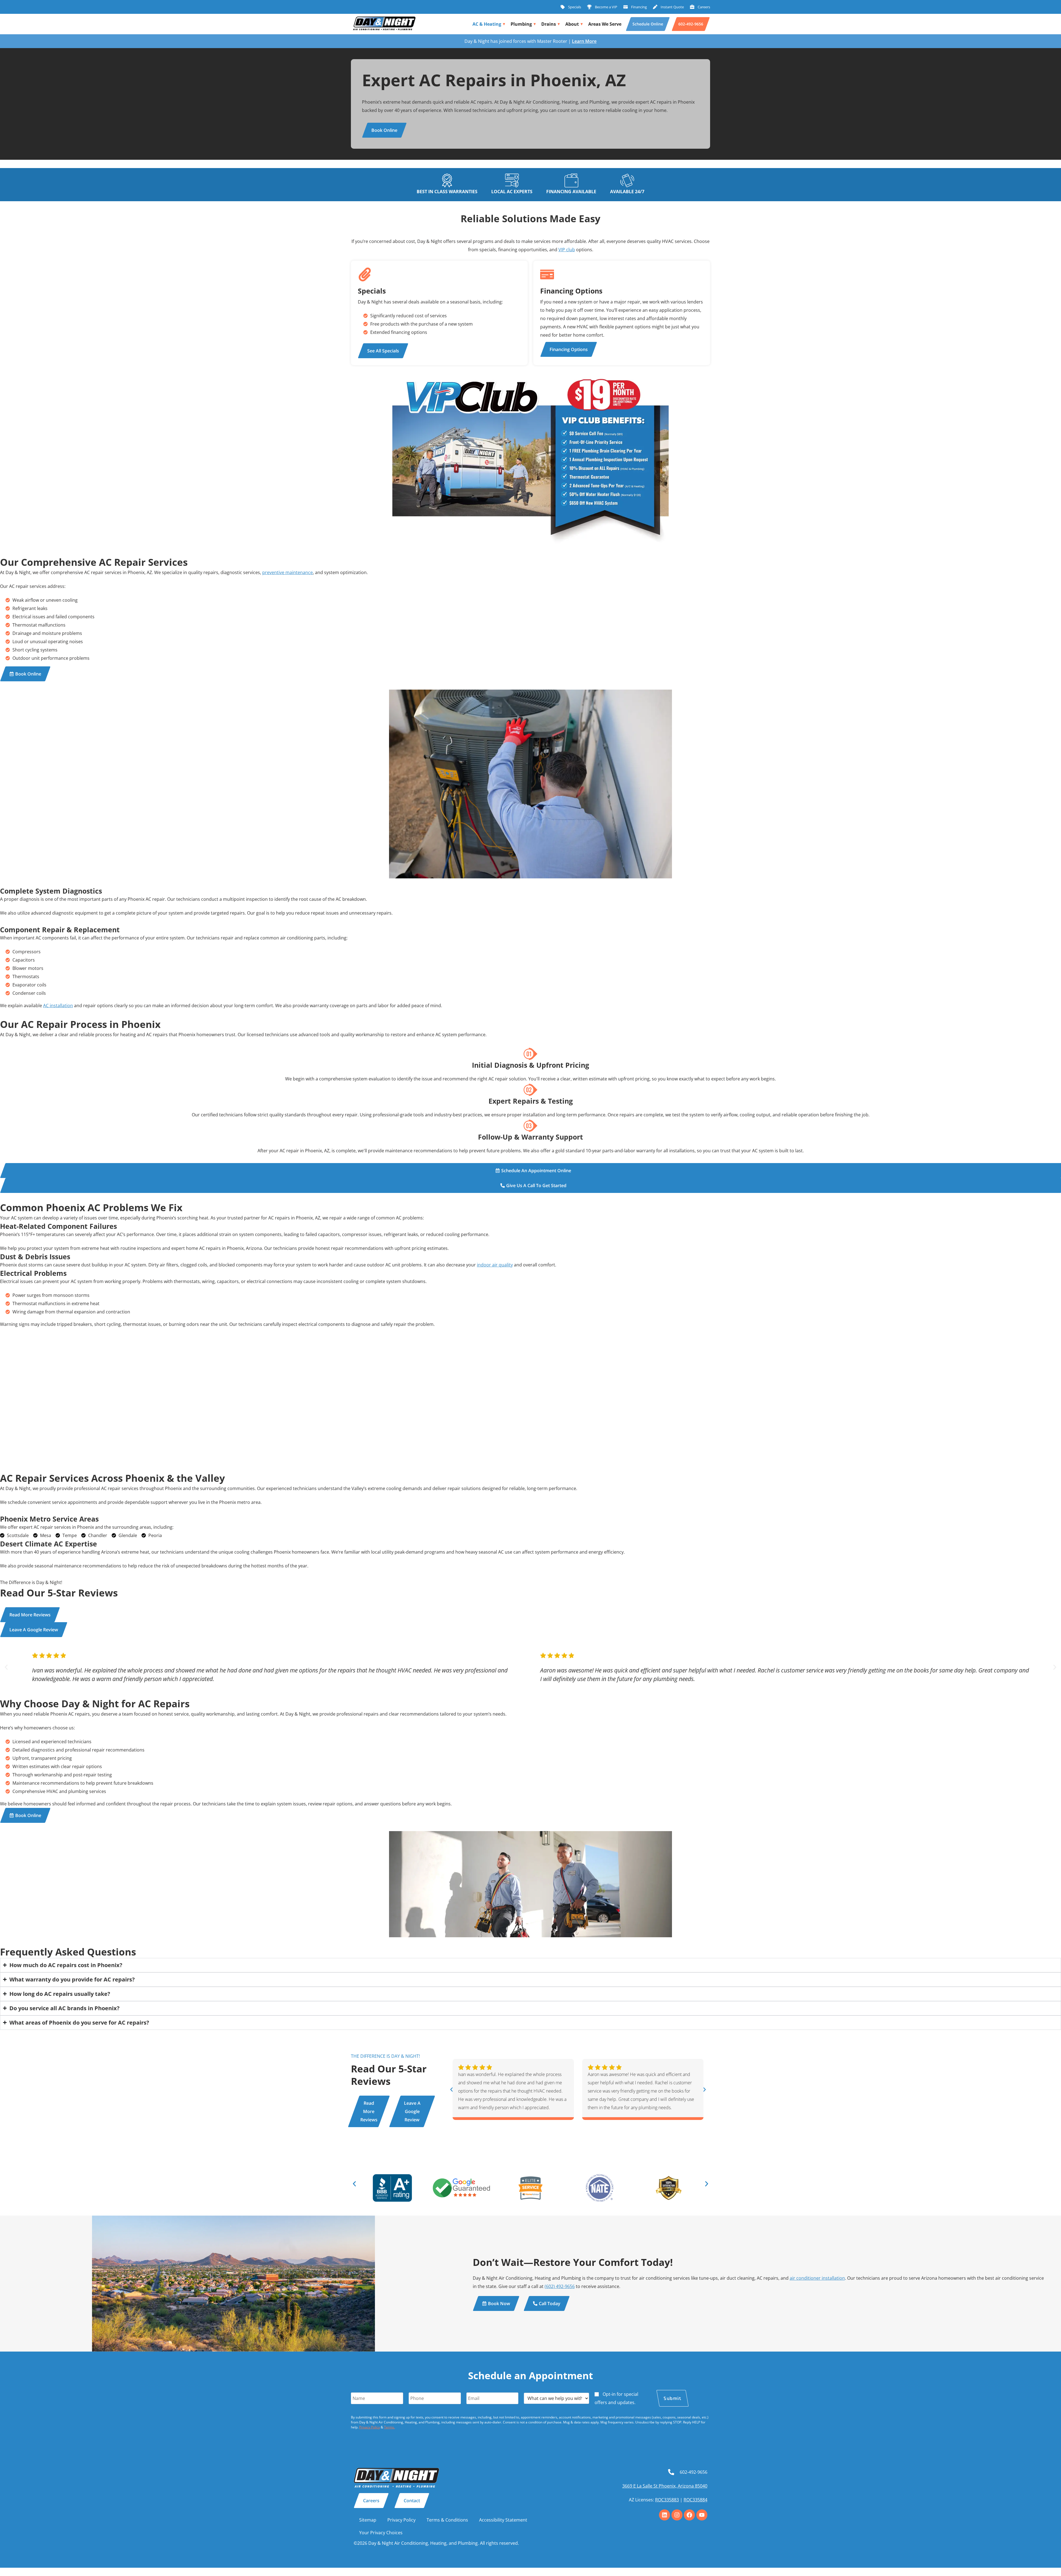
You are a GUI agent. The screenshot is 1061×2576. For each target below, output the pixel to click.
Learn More (584, 41)
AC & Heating (487, 24)
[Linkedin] (665, 2515)
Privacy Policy (370, 2427)
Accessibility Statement (503, 2520)
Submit (672, 2398)
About (572, 24)
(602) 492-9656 (560, 2286)
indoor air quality (495, 1265)
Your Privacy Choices (381, 2533)
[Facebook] (689, 2515)
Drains (549, 24)
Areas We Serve (605, 24)
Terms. (389, 2427)
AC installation (58, 1006)
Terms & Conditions (447, 2520)
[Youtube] (702, 2515)
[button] (6, 1667)
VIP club (567, 250)
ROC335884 (695, 2500)
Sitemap (368, 2520)
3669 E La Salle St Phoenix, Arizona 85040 (665, 2486)
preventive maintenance (287, 572)
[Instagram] (677, 2515)
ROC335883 (667, 2500)
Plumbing (521, 24)
